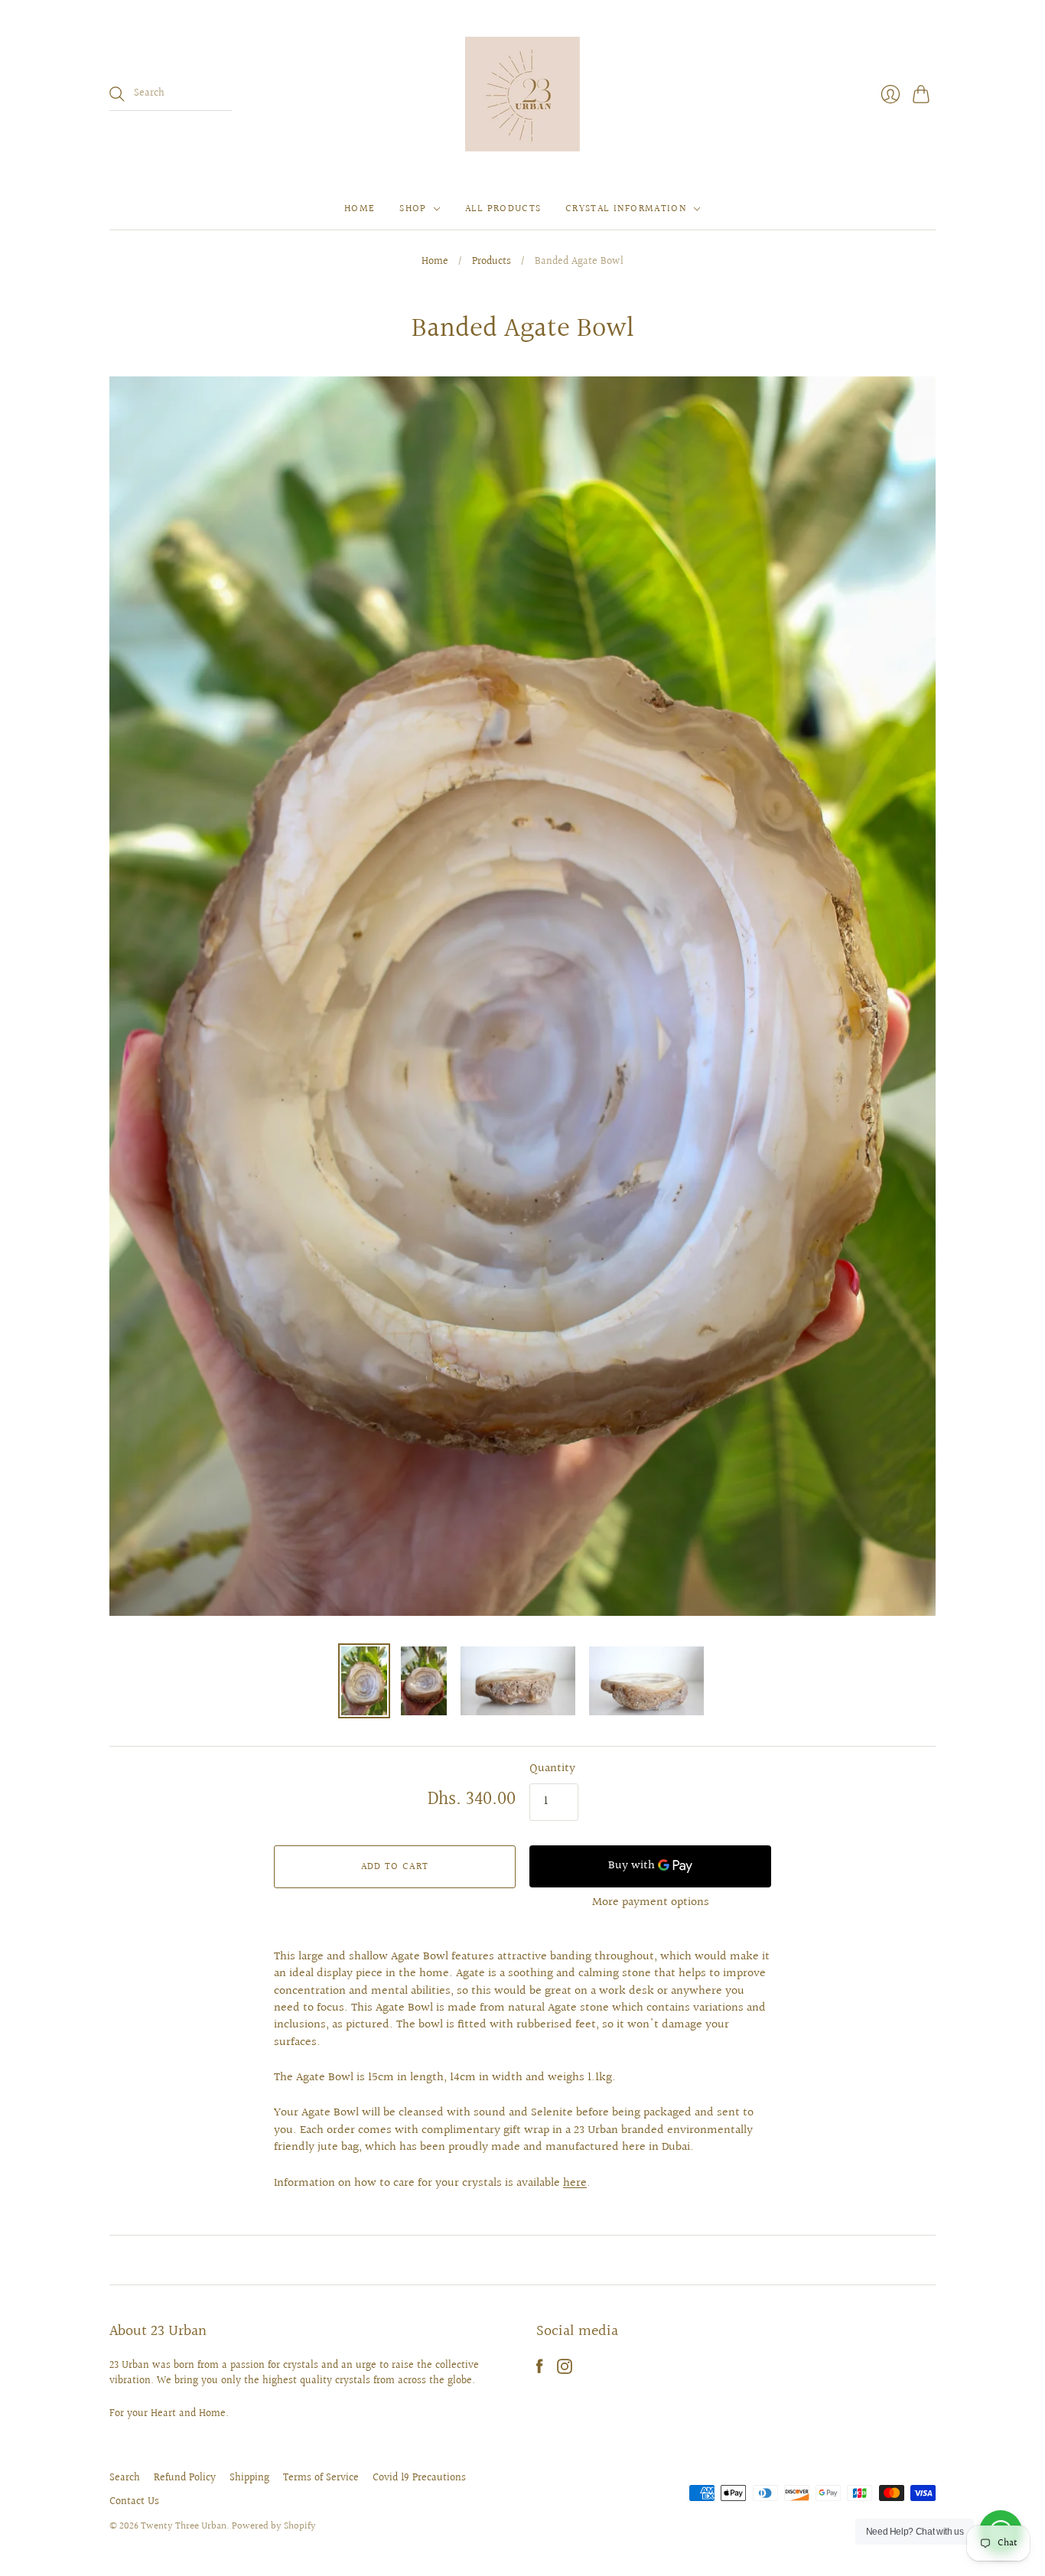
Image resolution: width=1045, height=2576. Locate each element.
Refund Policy (185, 2478)
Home (360, 209)
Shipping (249, 2478)
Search (125, 2478)
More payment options (651, 1902)
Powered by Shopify (274, 2526)
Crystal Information (626, 209)
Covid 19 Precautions (419, 2478)
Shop (413, 209)
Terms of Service (321, 2478)
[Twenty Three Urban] (522, 94)
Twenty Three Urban (184, 2526)
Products (492, 262)
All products (503, 209)
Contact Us (134, 2502)
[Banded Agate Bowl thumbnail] (364, 1681)
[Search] (117, 94)
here (575, 2183)
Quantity (552, 1769)
